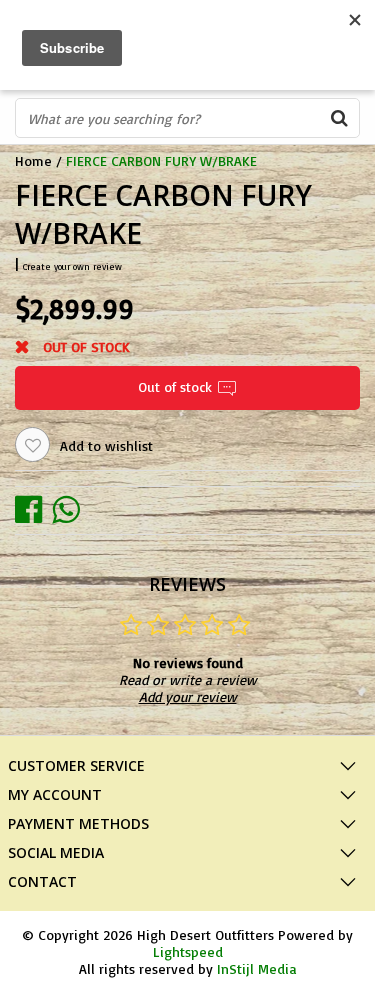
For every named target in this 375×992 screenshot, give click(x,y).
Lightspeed (188, 951)
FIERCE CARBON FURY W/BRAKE (161, 160)
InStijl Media (256, 968)
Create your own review (72, 266)
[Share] (33, 508)
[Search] (339, 118)
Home (33, 160)
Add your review (188, 696)
